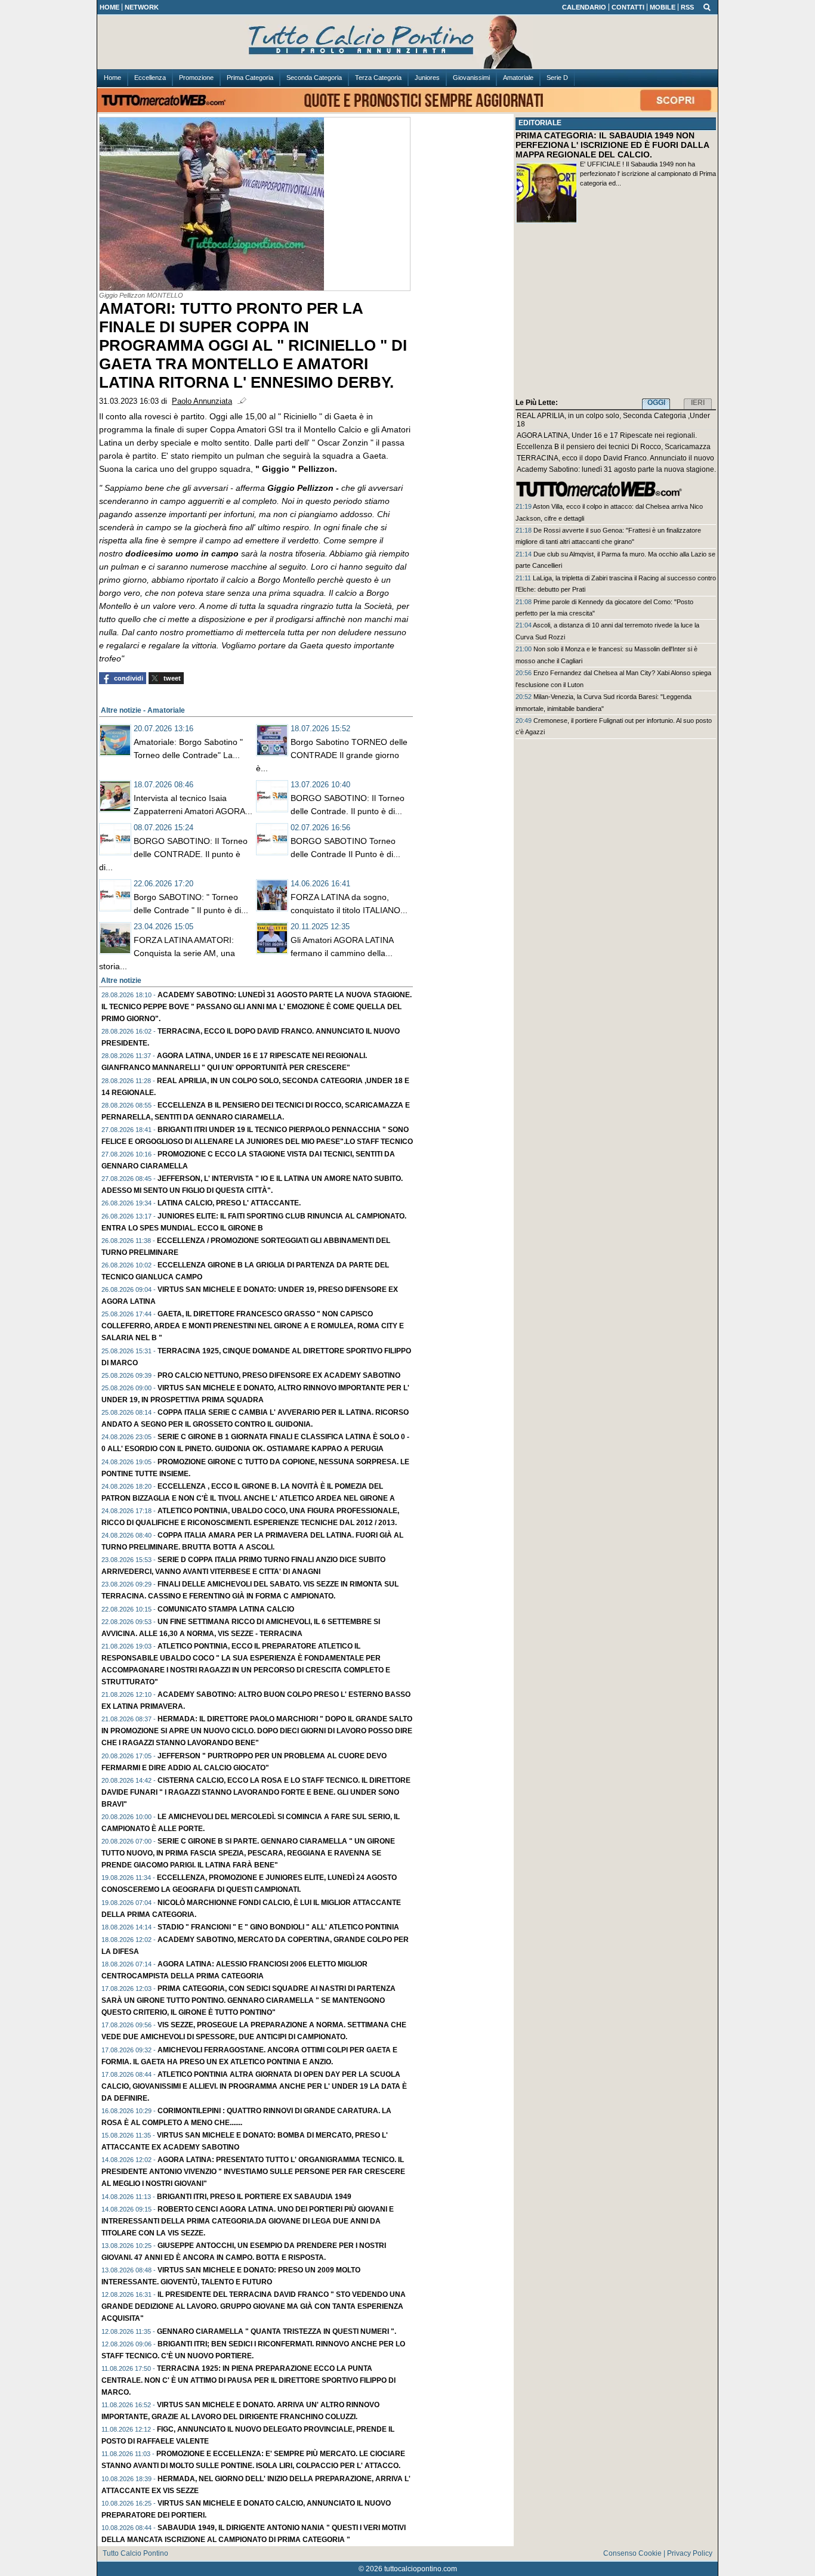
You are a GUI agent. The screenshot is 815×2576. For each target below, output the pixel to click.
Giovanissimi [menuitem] (471, 78)
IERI (698, 403)
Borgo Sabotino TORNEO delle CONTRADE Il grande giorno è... (332, 755)
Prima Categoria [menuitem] (250, 78)
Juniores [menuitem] (427, 78)
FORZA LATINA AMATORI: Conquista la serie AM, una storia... (167, 953)
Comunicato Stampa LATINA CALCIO (226, 1609)
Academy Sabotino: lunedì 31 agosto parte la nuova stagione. (616, 469)
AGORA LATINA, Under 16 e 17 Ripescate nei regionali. (607, 435)
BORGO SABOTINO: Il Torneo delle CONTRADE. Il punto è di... (173, 854)
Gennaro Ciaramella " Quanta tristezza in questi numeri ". (277, 2331)
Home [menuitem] (112, 78)
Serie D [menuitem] (557, 78)
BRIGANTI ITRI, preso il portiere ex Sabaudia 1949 (254, 2197)
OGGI (656, 403)
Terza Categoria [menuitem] (378, 78)
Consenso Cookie (632, 2553)
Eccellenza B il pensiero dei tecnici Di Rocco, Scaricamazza (614, 447)
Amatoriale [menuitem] (518, 78)
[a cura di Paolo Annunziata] (407, 42)
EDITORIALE (540, 123)
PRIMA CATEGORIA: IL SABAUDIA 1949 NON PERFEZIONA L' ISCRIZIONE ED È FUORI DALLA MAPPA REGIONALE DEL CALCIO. (612, 145)
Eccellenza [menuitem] (150, 78)
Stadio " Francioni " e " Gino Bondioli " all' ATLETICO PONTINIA (278, 1927)
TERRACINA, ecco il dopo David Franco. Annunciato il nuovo (615, 458)
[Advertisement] (616, 313)
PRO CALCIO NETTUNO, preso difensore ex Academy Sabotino (279, 1375)
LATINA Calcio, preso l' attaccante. (229, 1203)
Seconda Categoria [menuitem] (314, 78)
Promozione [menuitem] (196, 78)
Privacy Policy (690, 2553)
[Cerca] (707, 7)
